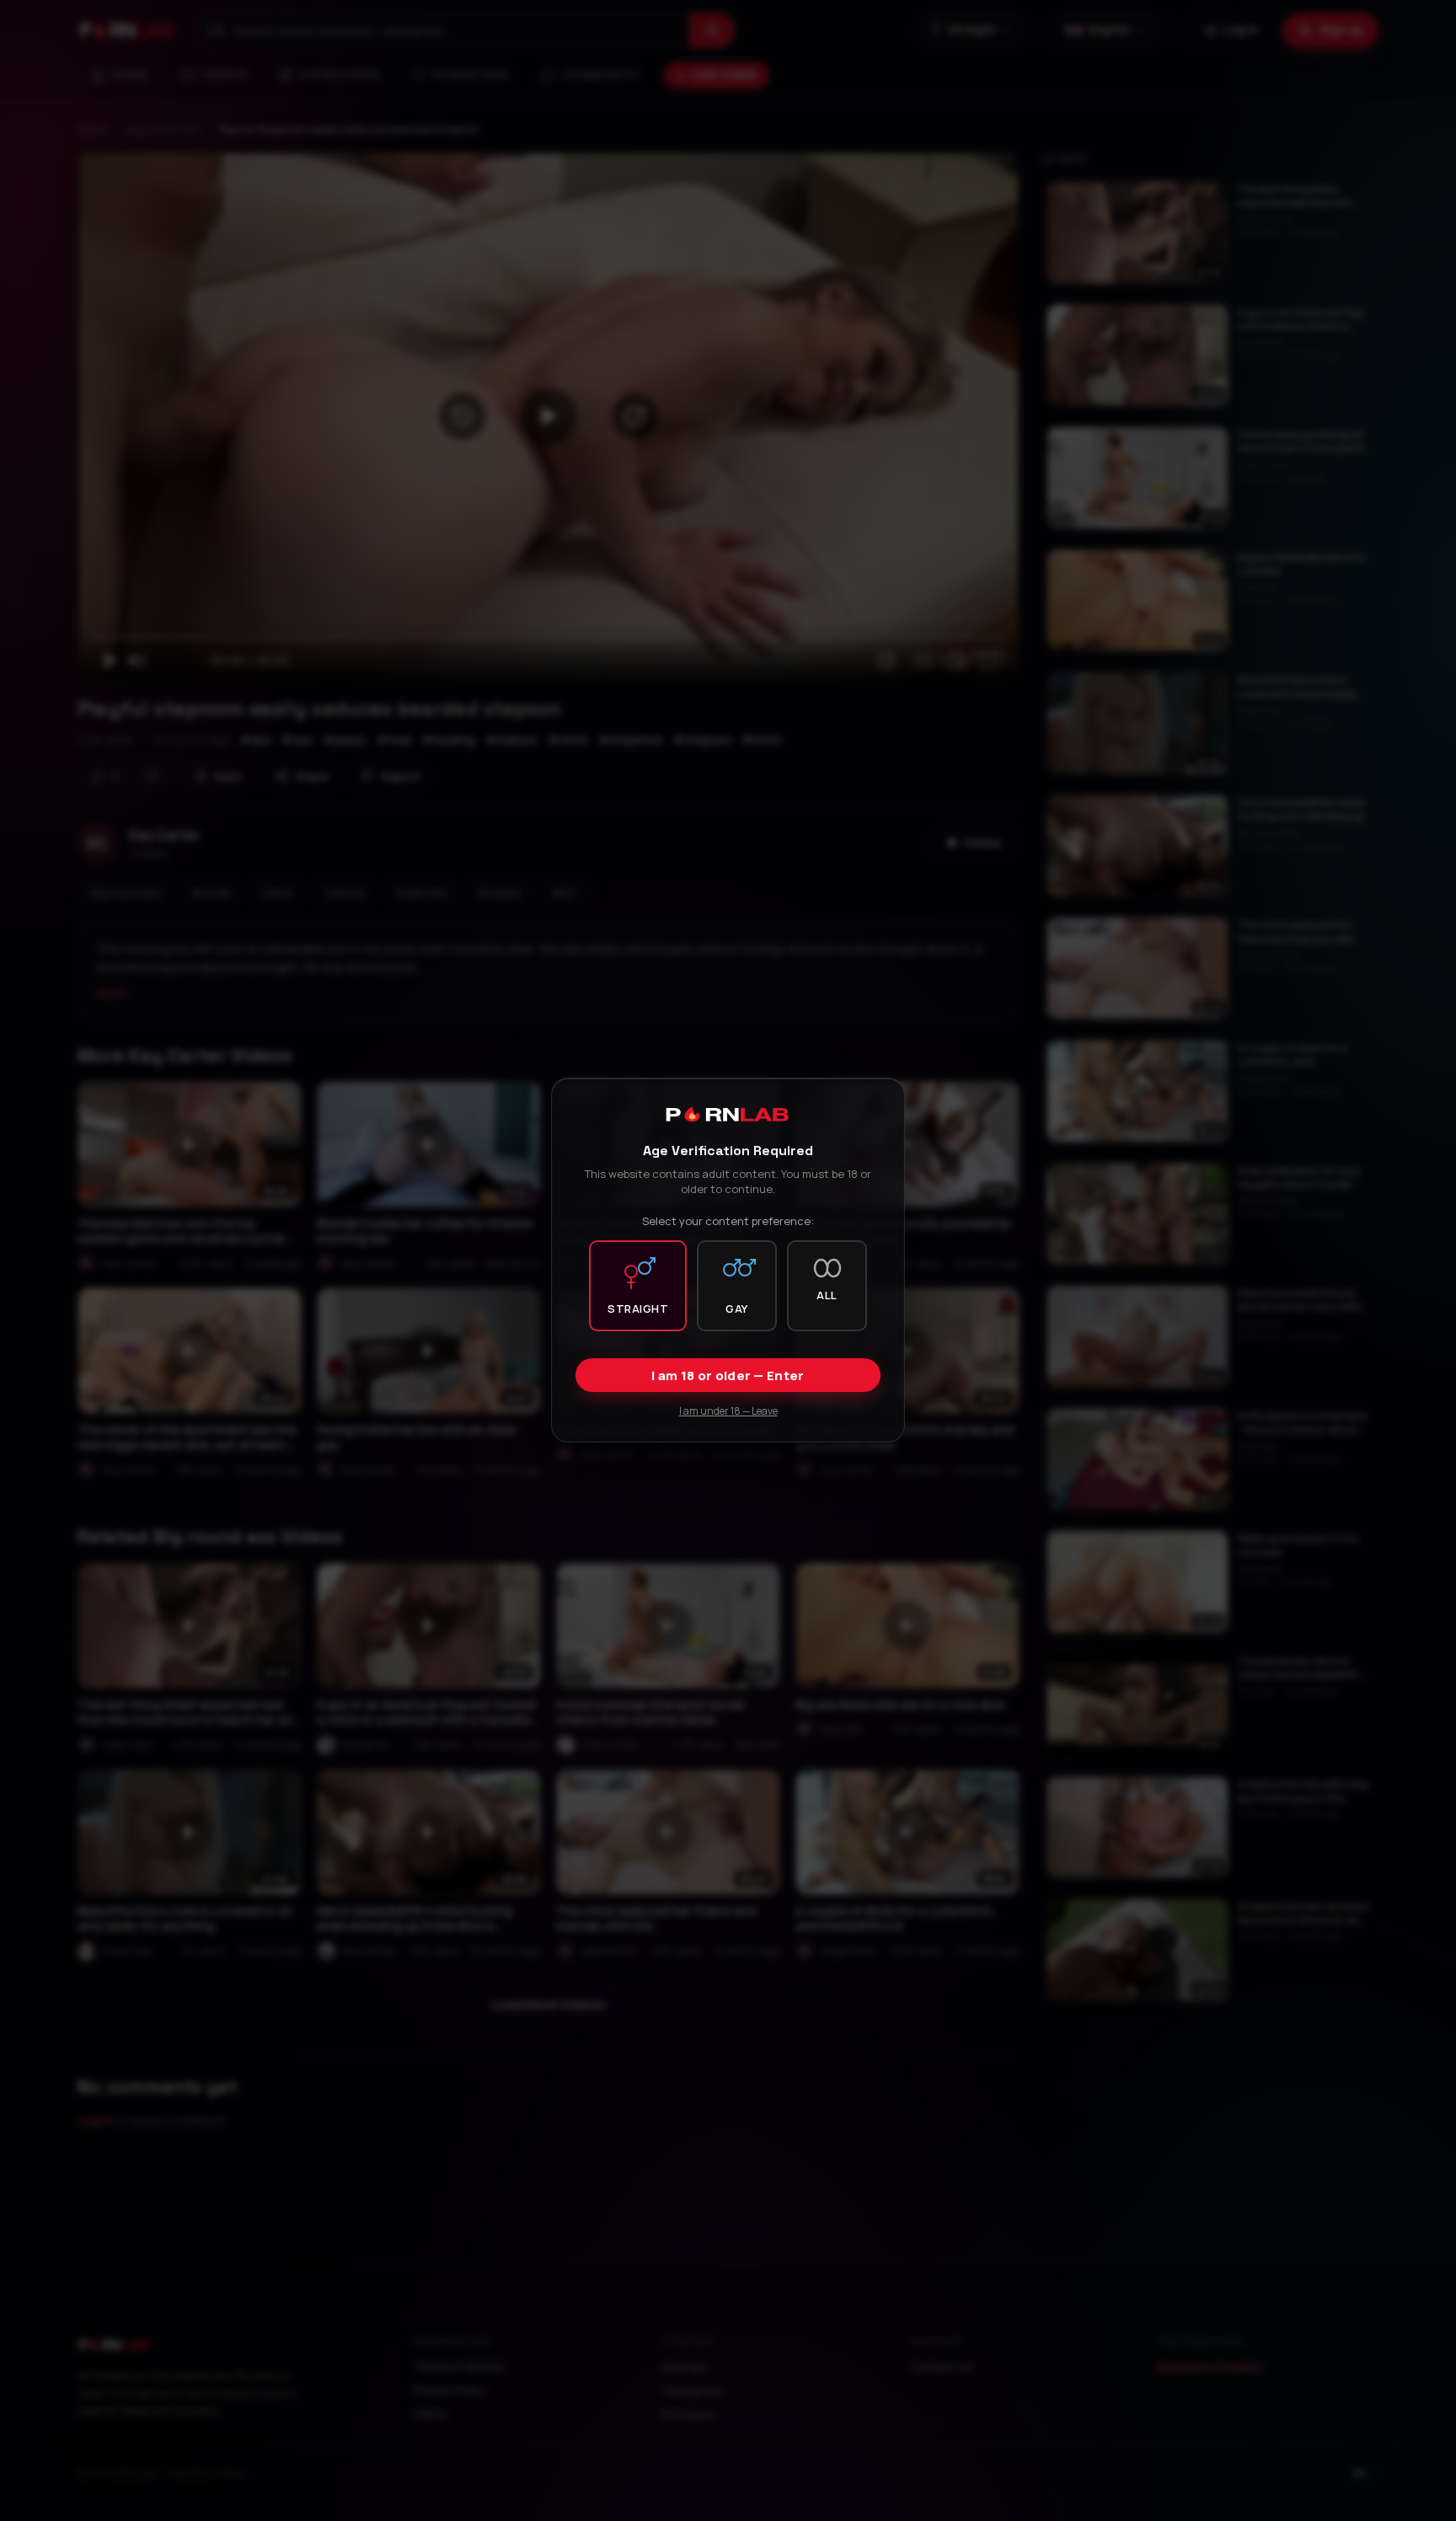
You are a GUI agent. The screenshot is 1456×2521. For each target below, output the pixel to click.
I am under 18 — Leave (728, 1412)
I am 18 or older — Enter (728, 1376)
